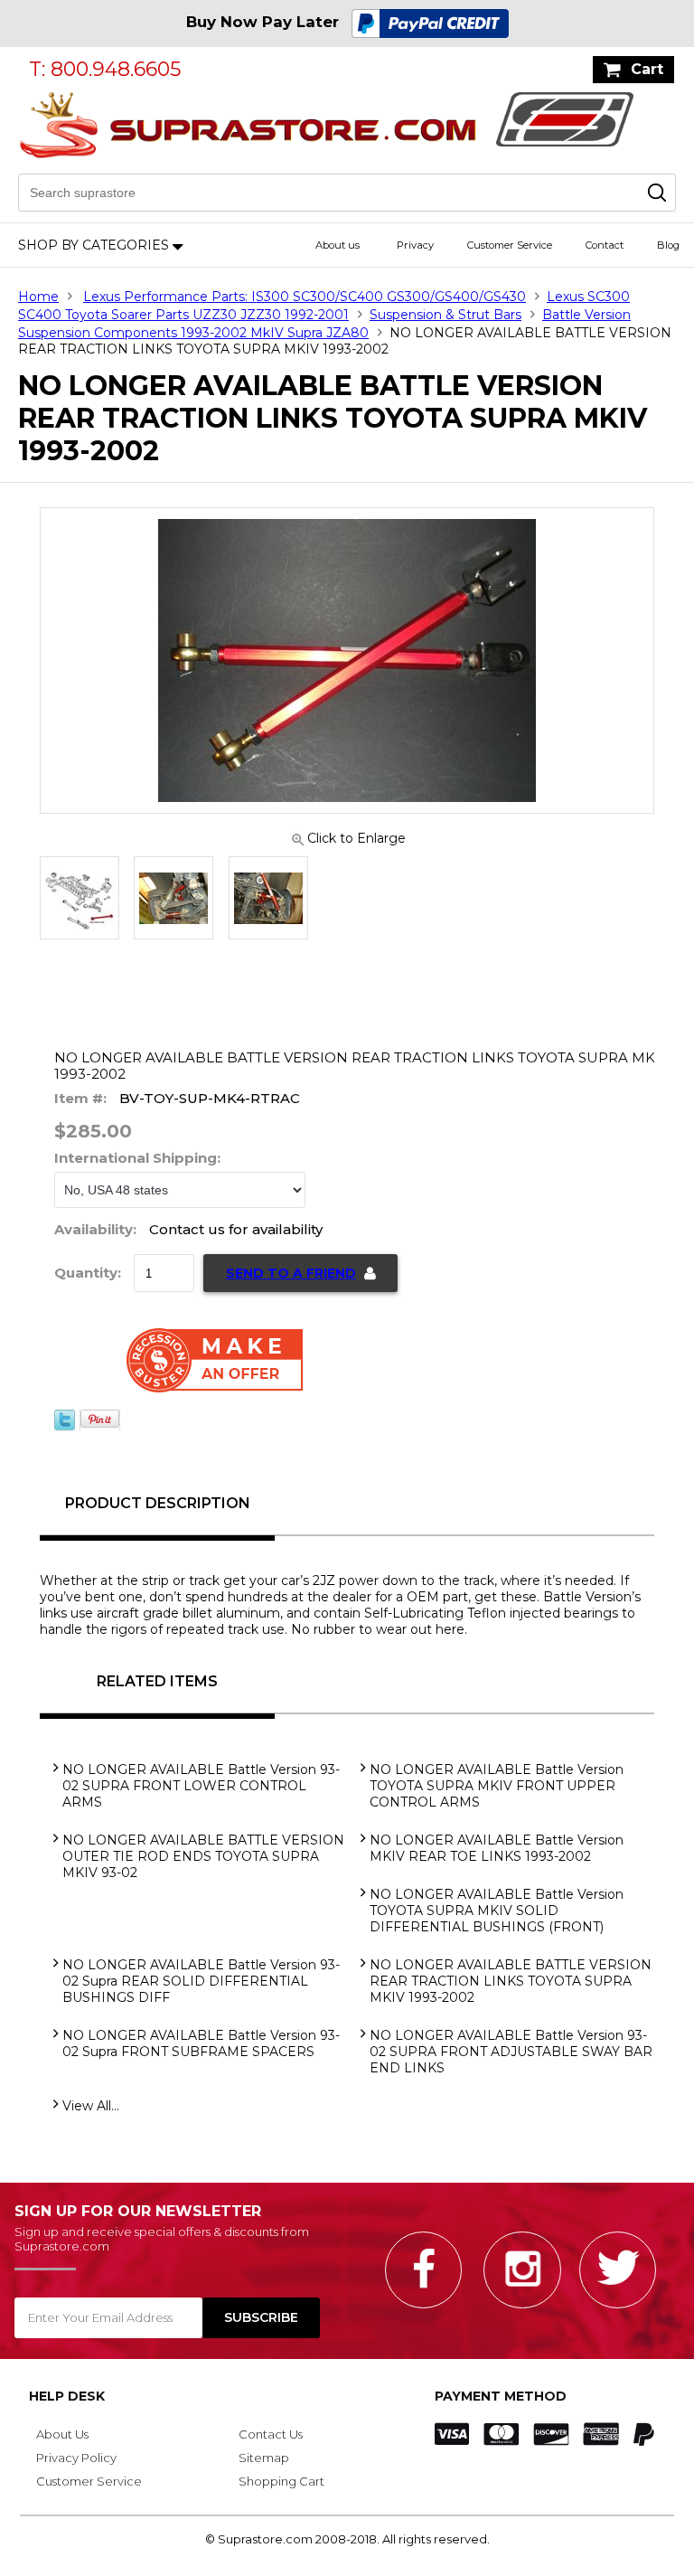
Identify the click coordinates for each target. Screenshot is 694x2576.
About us (338, 245)
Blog (668, 245)
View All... (91, 2106)
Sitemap (264, 2458)
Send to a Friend (291, 1273)
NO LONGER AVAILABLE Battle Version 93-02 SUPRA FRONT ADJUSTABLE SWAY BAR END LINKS (511, 2052)
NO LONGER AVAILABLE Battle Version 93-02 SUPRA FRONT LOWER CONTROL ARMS (201, 1786)
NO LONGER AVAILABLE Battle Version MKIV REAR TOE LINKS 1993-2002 (497, 1848)
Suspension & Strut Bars (445, 315)
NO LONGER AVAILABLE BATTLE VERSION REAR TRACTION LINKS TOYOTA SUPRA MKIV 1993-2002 (511, 1981)
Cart (647, 69)
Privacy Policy (76, 2458)
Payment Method (501, 2396)
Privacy (415, 245)
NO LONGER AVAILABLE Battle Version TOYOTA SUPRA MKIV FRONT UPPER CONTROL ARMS (497, 1786)
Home (38, 297)
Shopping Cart (281, 2481)
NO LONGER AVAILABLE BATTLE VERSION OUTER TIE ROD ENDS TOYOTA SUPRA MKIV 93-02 (203, 1856)
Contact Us (271, 2434)
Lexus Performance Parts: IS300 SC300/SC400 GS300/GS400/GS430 (305, 297)
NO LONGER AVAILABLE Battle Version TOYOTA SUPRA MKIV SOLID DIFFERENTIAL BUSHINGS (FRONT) (497, 1911)
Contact (605, 245)
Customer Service (510, 245)
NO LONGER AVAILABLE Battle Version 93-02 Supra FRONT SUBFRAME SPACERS (201, 2043)
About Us (62, 2434)
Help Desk (67, 2396)
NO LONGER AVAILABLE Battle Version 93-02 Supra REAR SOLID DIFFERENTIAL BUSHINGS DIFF (201, 1981)
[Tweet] (65, 1426)
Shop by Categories (94, 245)
